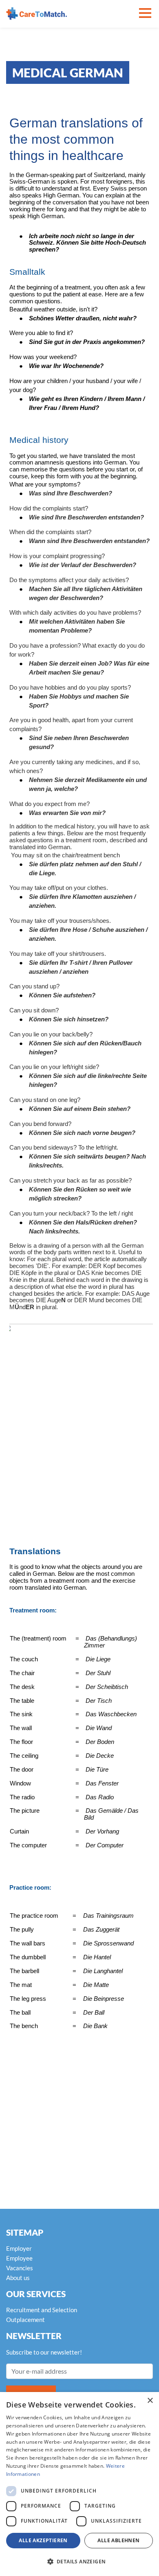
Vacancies (20, 2268)
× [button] (150, 2401)
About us (18, 2278)
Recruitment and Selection (42, 2310)
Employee (19, 2258)
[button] (79, 2562)
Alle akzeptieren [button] (43, 2540)
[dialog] (79, 2484)
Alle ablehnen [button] (118, 2540)
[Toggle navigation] (145, 14)
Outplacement (25, 2320)
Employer (19, 2248)
